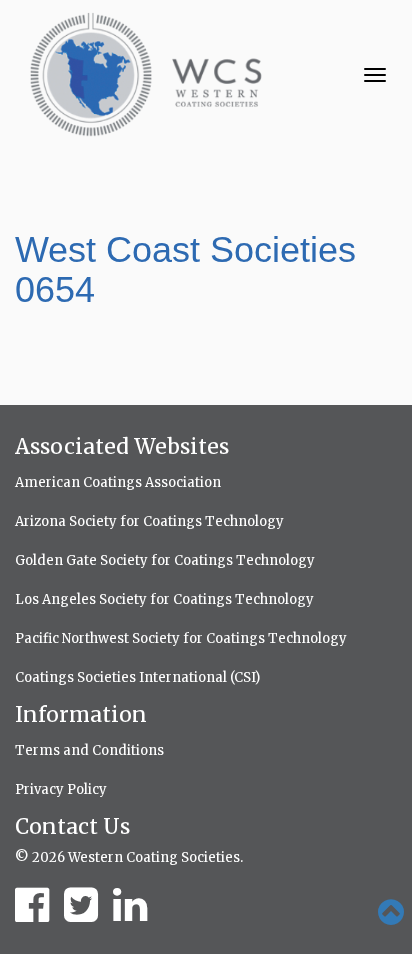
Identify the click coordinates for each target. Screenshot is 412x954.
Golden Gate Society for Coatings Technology (165, 560)
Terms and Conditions (89, 750)
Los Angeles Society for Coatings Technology (164, 599)
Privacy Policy (61, 789)
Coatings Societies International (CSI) (137, 677)
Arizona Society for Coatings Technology (149, 521)
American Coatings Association (118, 482)
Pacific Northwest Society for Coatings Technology (181, 638)
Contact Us (72, 826)
